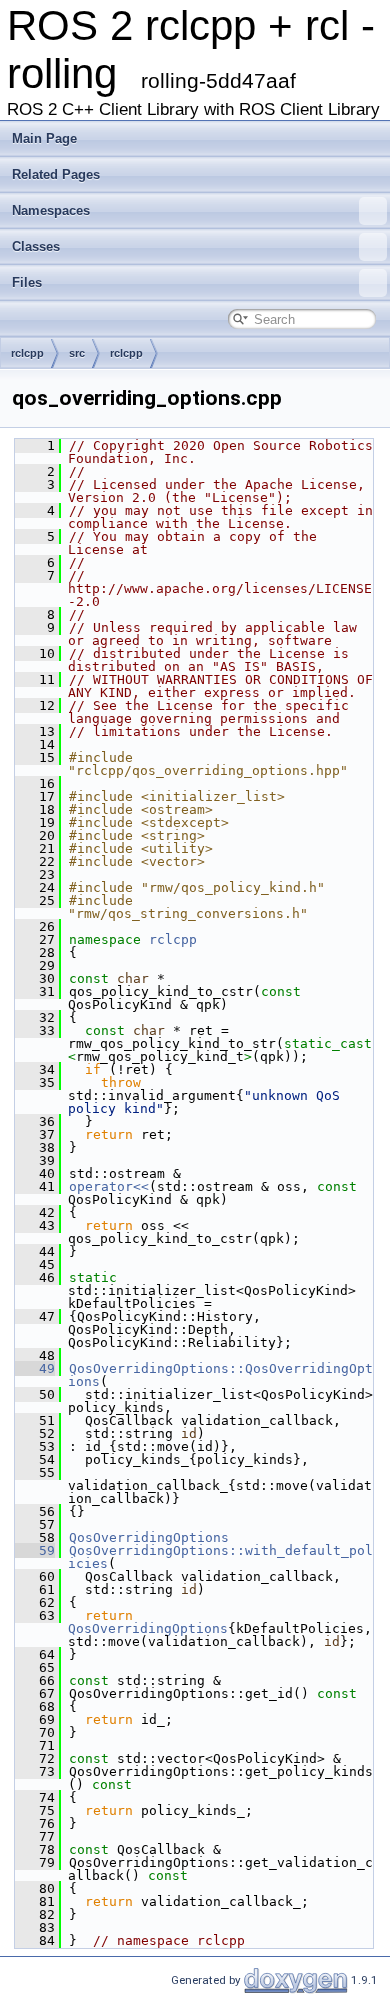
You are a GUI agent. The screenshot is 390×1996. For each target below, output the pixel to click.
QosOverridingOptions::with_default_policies (220, 1557)
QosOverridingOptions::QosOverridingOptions (220, 1375)
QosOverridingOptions (149, 1537)
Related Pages (56, 174)
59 (35, 1550)
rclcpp (27, 353)
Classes (36, 246)
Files (27, 282)
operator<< (109, 1186)
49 (35, 1368)
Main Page (44, 138)
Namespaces (51, 210)
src (77, 353)
